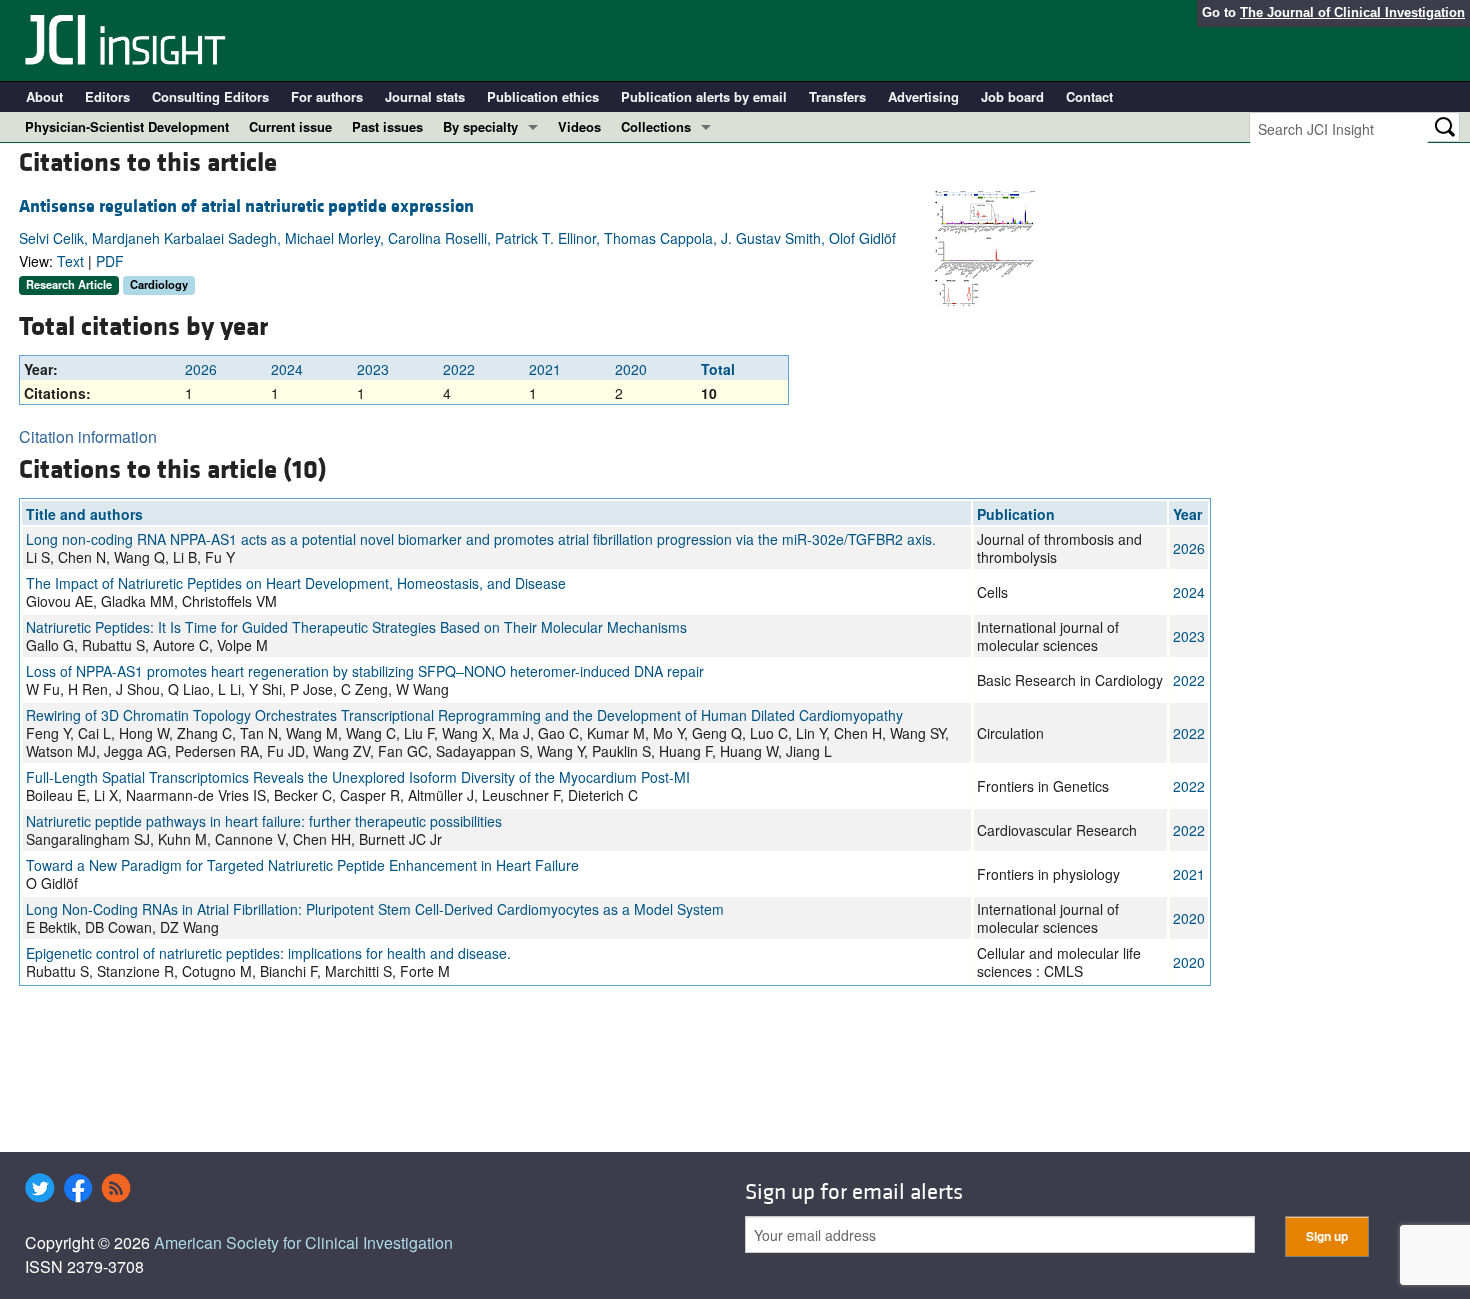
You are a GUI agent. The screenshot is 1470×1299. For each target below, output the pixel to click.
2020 (631, 369)
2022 (459, 369)
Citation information (88, 436)
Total (718, 369)
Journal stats (425, 96)
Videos (579, 126)
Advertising (923, 96)
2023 (373, 369)
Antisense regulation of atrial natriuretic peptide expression (246, 206)
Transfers (837, 96)
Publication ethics (543, 96)
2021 (545, 369)
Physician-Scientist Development (127, 126)
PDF (110, 261)
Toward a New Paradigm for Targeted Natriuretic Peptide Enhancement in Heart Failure (302, 865)
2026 (201, 369)
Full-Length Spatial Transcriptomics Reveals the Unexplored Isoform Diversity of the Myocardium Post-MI (358, 777)
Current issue (290, 126)
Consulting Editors (210, 96)
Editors (107, 96)
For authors (327, 96)
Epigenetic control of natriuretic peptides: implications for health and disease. (268, 953)
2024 (287, 369)
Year (1187, 514)
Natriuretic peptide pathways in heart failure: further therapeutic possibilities (264, 821)
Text (70, 261)
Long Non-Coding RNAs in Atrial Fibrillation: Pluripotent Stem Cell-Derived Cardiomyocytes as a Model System (375, 909)
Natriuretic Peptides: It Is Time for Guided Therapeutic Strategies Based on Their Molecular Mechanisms (356, 627)
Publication (1016, 514)
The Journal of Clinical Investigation (1352, 12)
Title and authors (84, 514)
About (44, 96)
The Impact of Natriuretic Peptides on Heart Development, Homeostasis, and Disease (296, 583)
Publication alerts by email (704, 96)
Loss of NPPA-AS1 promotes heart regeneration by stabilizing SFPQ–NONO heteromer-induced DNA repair (365, 671)
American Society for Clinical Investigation (303, 1242)
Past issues (387, 126)
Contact (1089, 96)
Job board (1012, 96)
